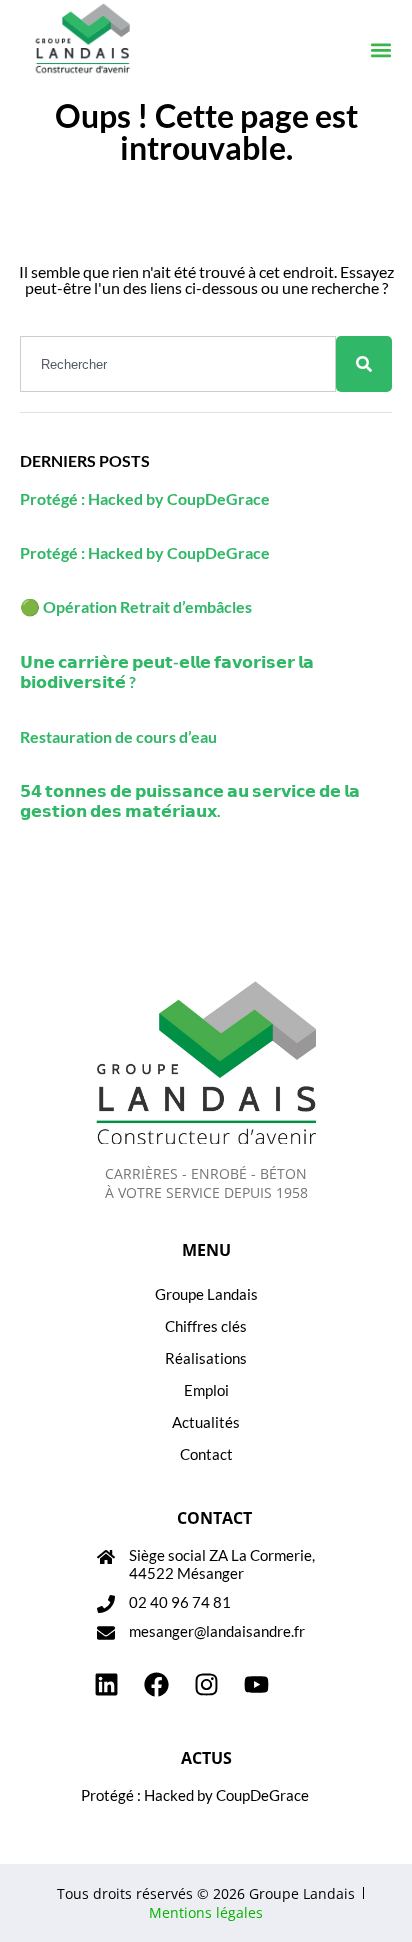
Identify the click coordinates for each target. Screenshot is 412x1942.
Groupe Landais (206, 1294)
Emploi (206, 1390)
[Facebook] (156, 1685)
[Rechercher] (364, 364)
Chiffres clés (206, 1326)
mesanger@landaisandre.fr (217, 1631)
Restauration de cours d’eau (118, 736)
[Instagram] (206, 1685)
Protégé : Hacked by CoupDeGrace (145, 498)
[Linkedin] (106, 1685)
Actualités (206, 1422)
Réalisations (206, 1358)
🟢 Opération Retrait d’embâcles (136, 606)
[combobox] (178, 364)
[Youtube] (256, 1685)
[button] (380, 50)
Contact (206, 1454)
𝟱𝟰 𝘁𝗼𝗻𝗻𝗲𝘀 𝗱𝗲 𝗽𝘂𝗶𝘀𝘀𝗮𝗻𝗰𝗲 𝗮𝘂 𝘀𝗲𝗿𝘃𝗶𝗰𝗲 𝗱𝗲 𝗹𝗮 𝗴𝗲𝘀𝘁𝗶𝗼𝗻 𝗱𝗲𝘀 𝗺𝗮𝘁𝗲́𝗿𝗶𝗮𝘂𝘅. (190, 800)
